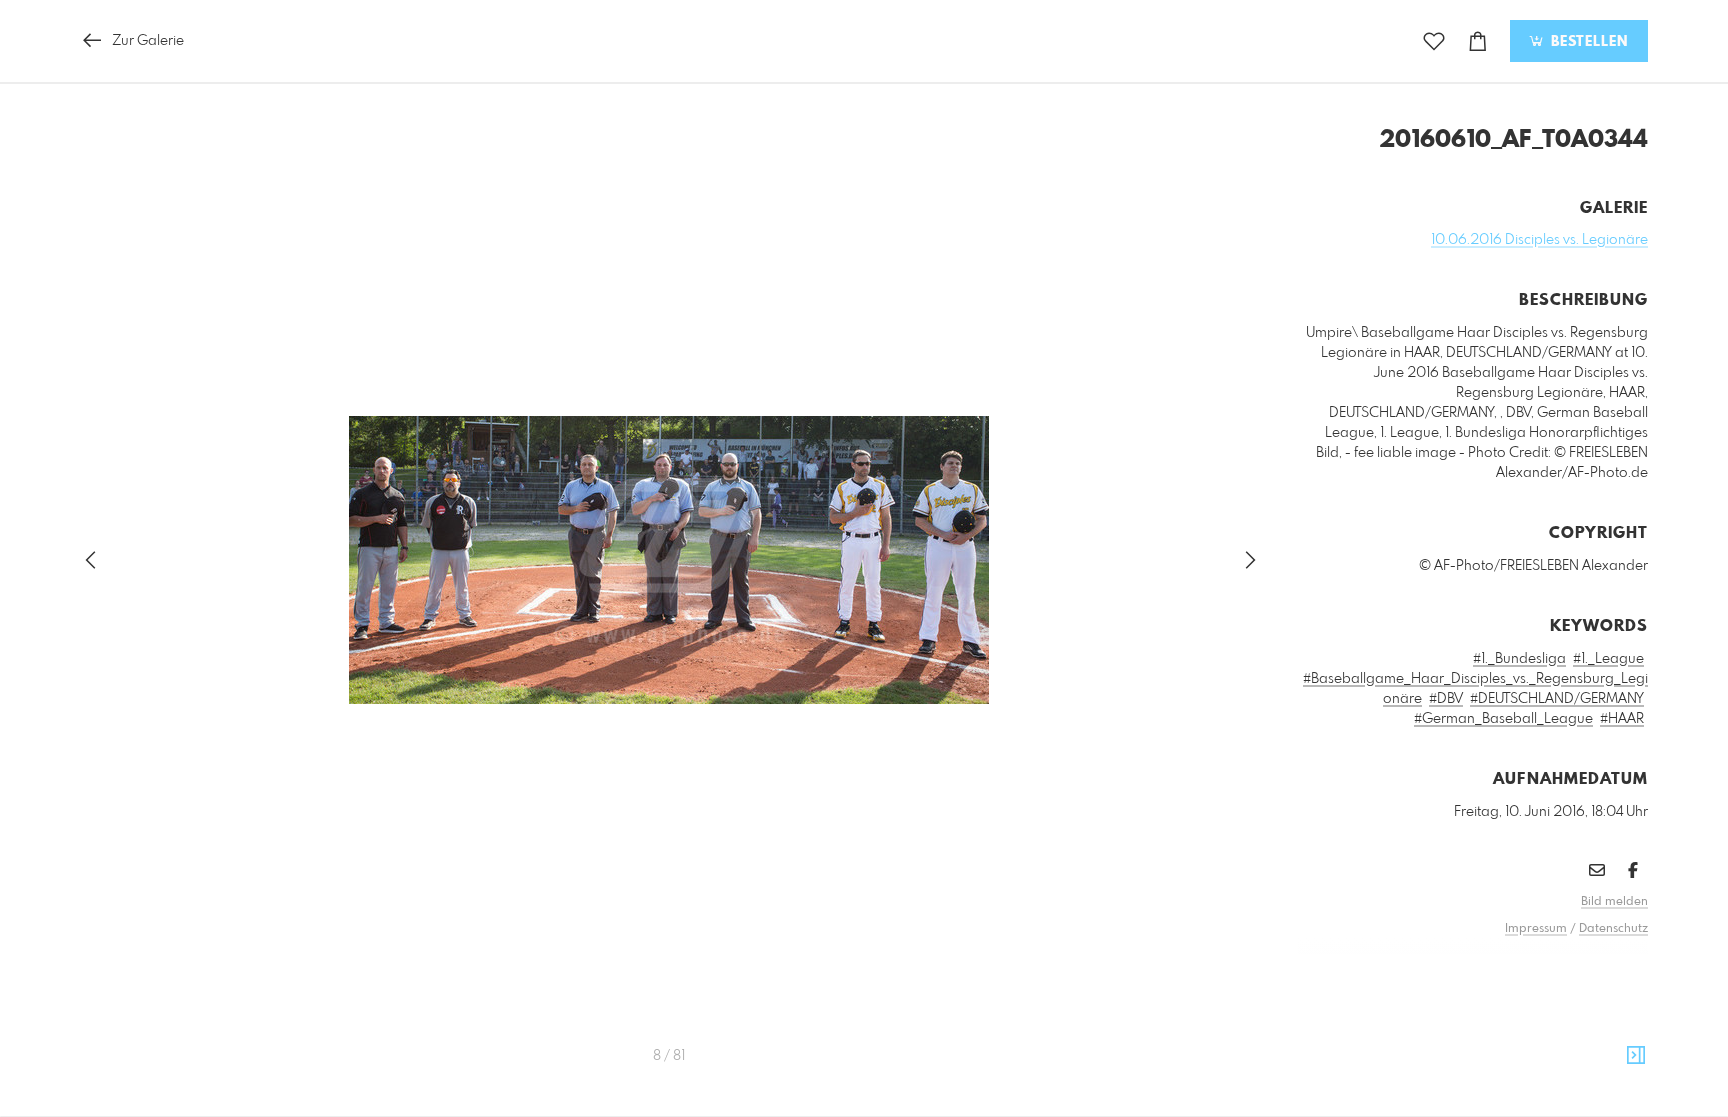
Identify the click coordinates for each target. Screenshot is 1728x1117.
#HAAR (1622, 719)
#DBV (1446, 699)
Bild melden (1614, 902)
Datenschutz (1613, 929)
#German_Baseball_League (1503, 719)
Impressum (1536, 929)
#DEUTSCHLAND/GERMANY (1557, 699)
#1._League (1608, 659)
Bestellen (1587, 42)
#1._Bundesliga (1519, 659)
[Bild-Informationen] (1636, 1056)
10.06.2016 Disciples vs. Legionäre (1539, 240)
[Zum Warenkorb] (1478, 41)
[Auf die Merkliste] (1434, 41)
